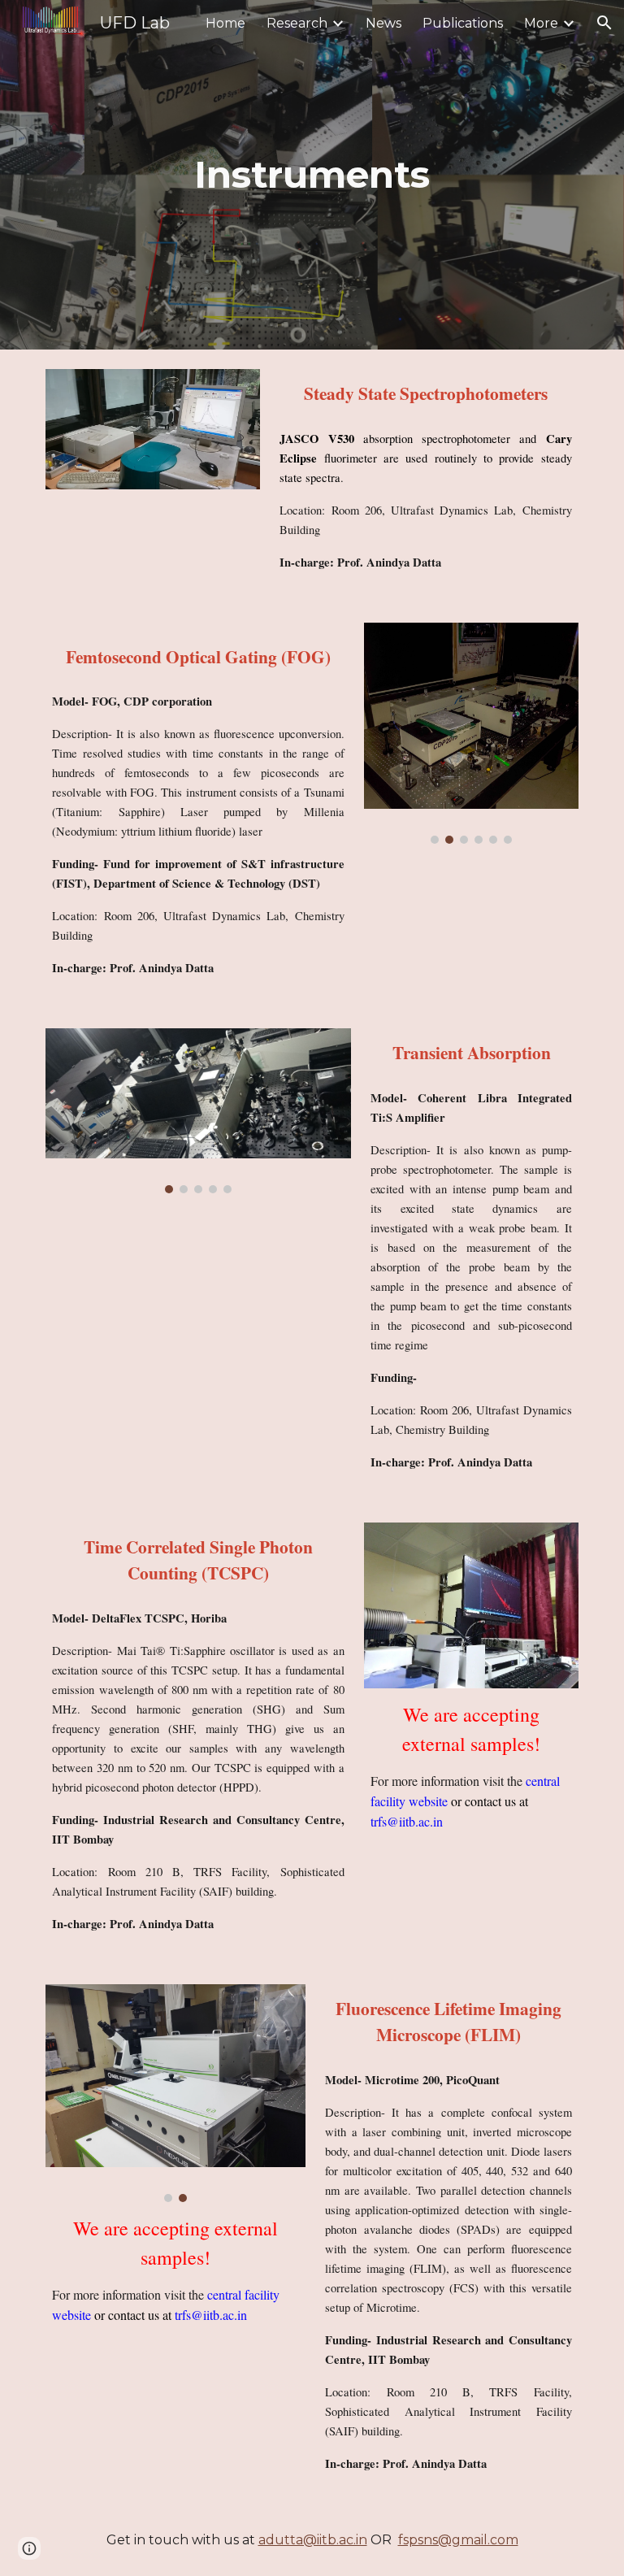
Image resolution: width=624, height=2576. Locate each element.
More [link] (541, 23)
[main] (312, 175)
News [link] (383, 23)
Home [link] (225, 23)
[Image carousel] (471, 733)
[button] (604, 23)
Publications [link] (463, 23)
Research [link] (297, 23)
